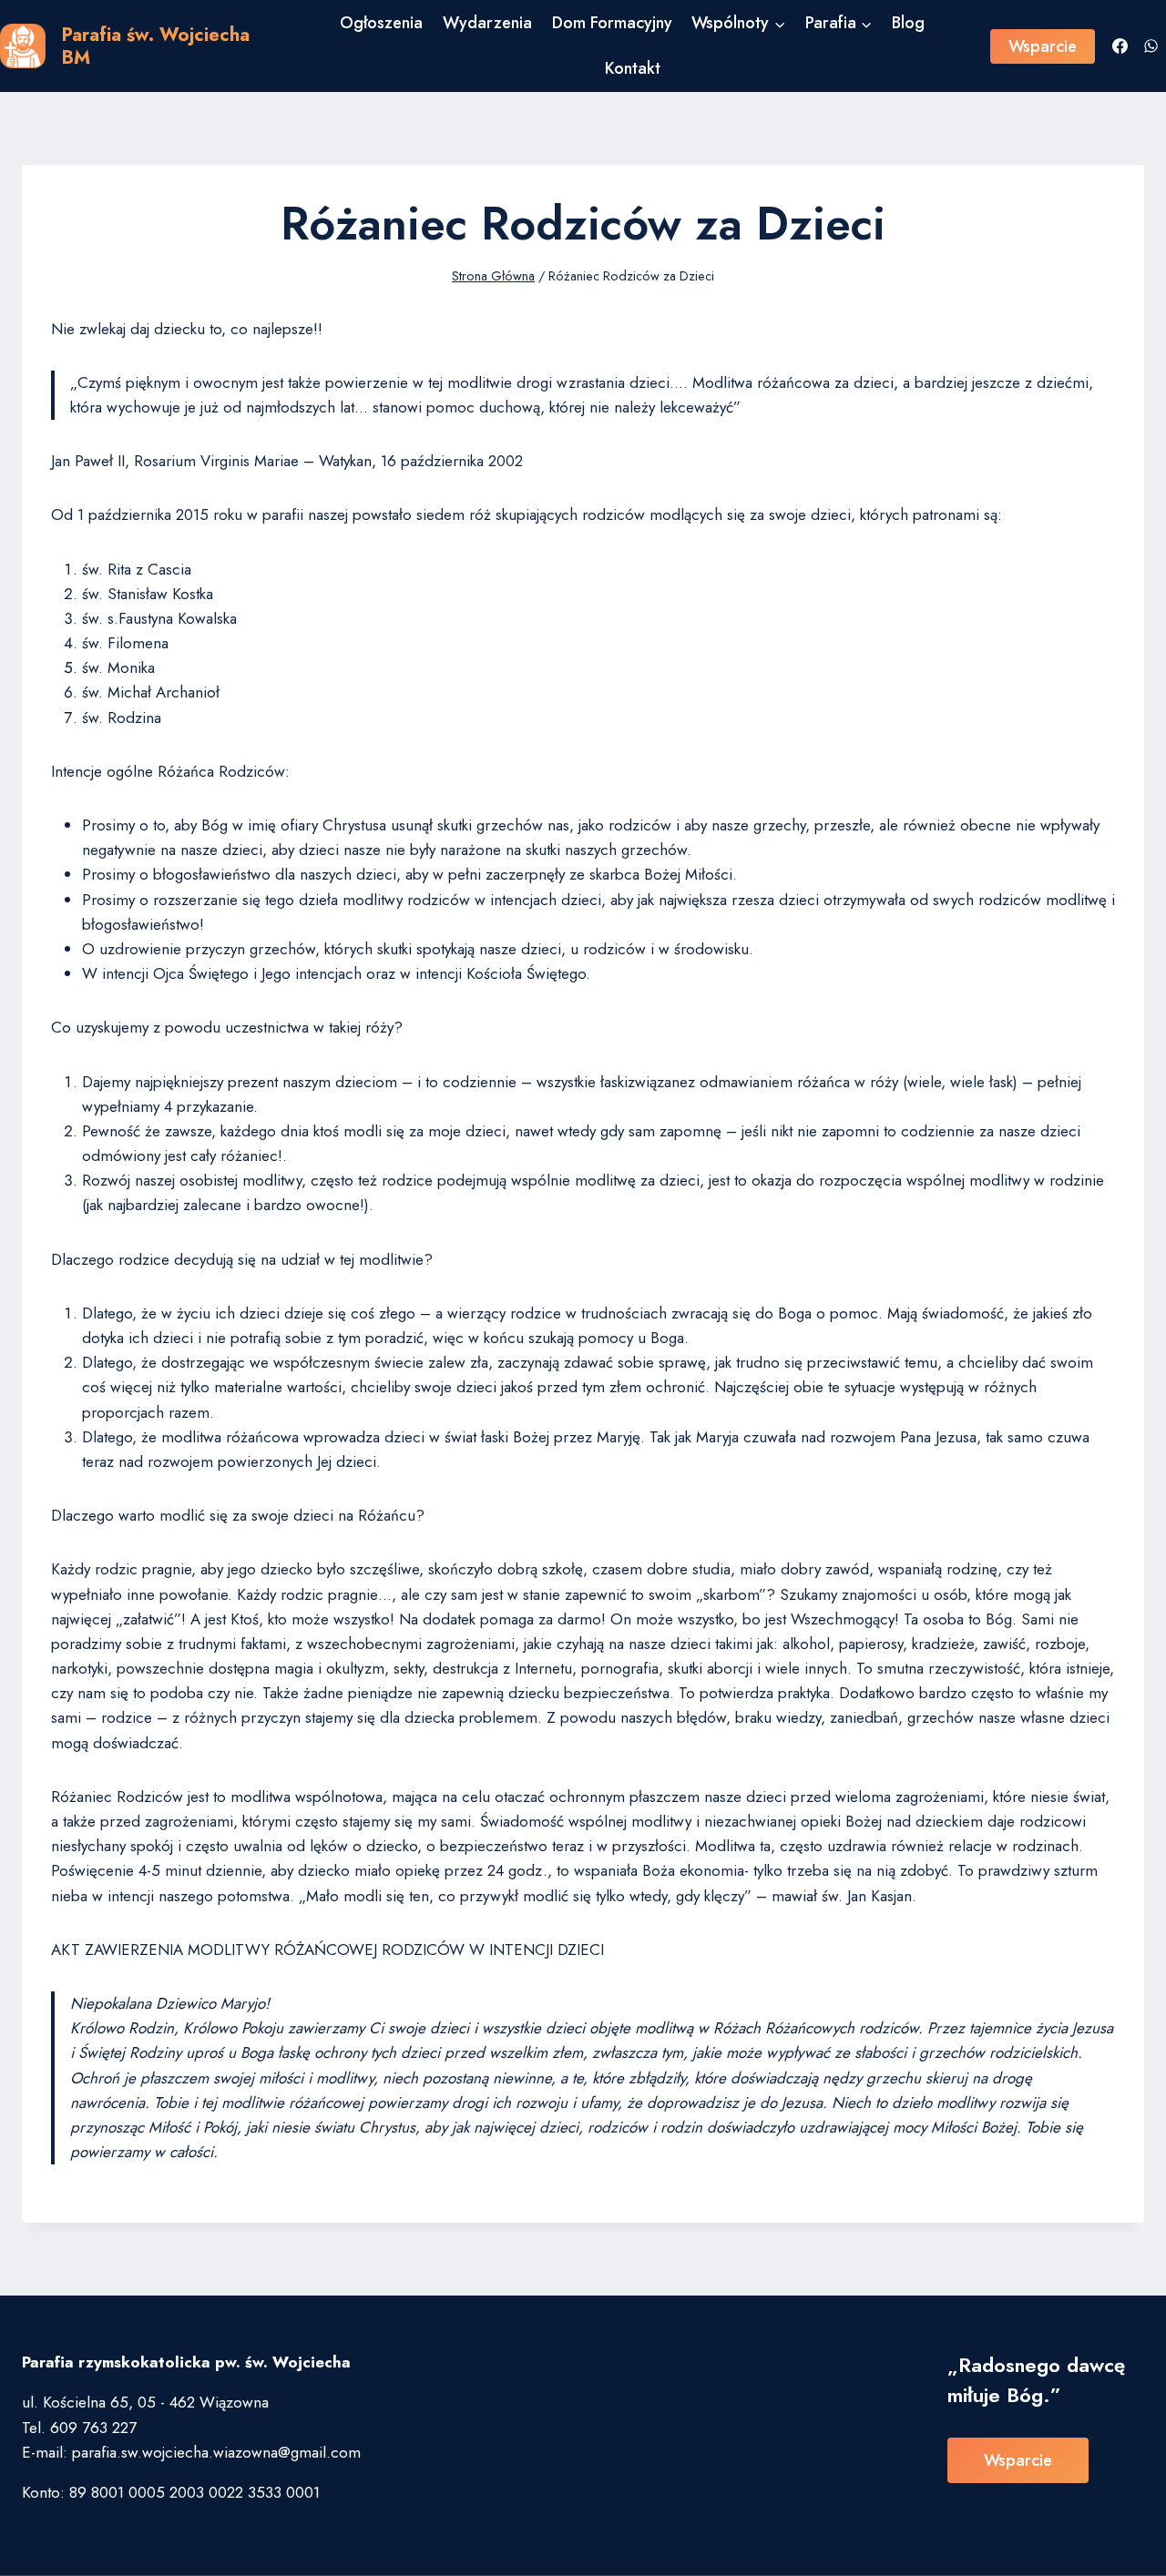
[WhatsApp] (1151, 46)
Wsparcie (1043, 46)
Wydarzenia (487, 23)
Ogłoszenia (381, 23)
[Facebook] (1120, 46)
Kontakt (633, 68)
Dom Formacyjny (612, 23)
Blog (908, 23)
